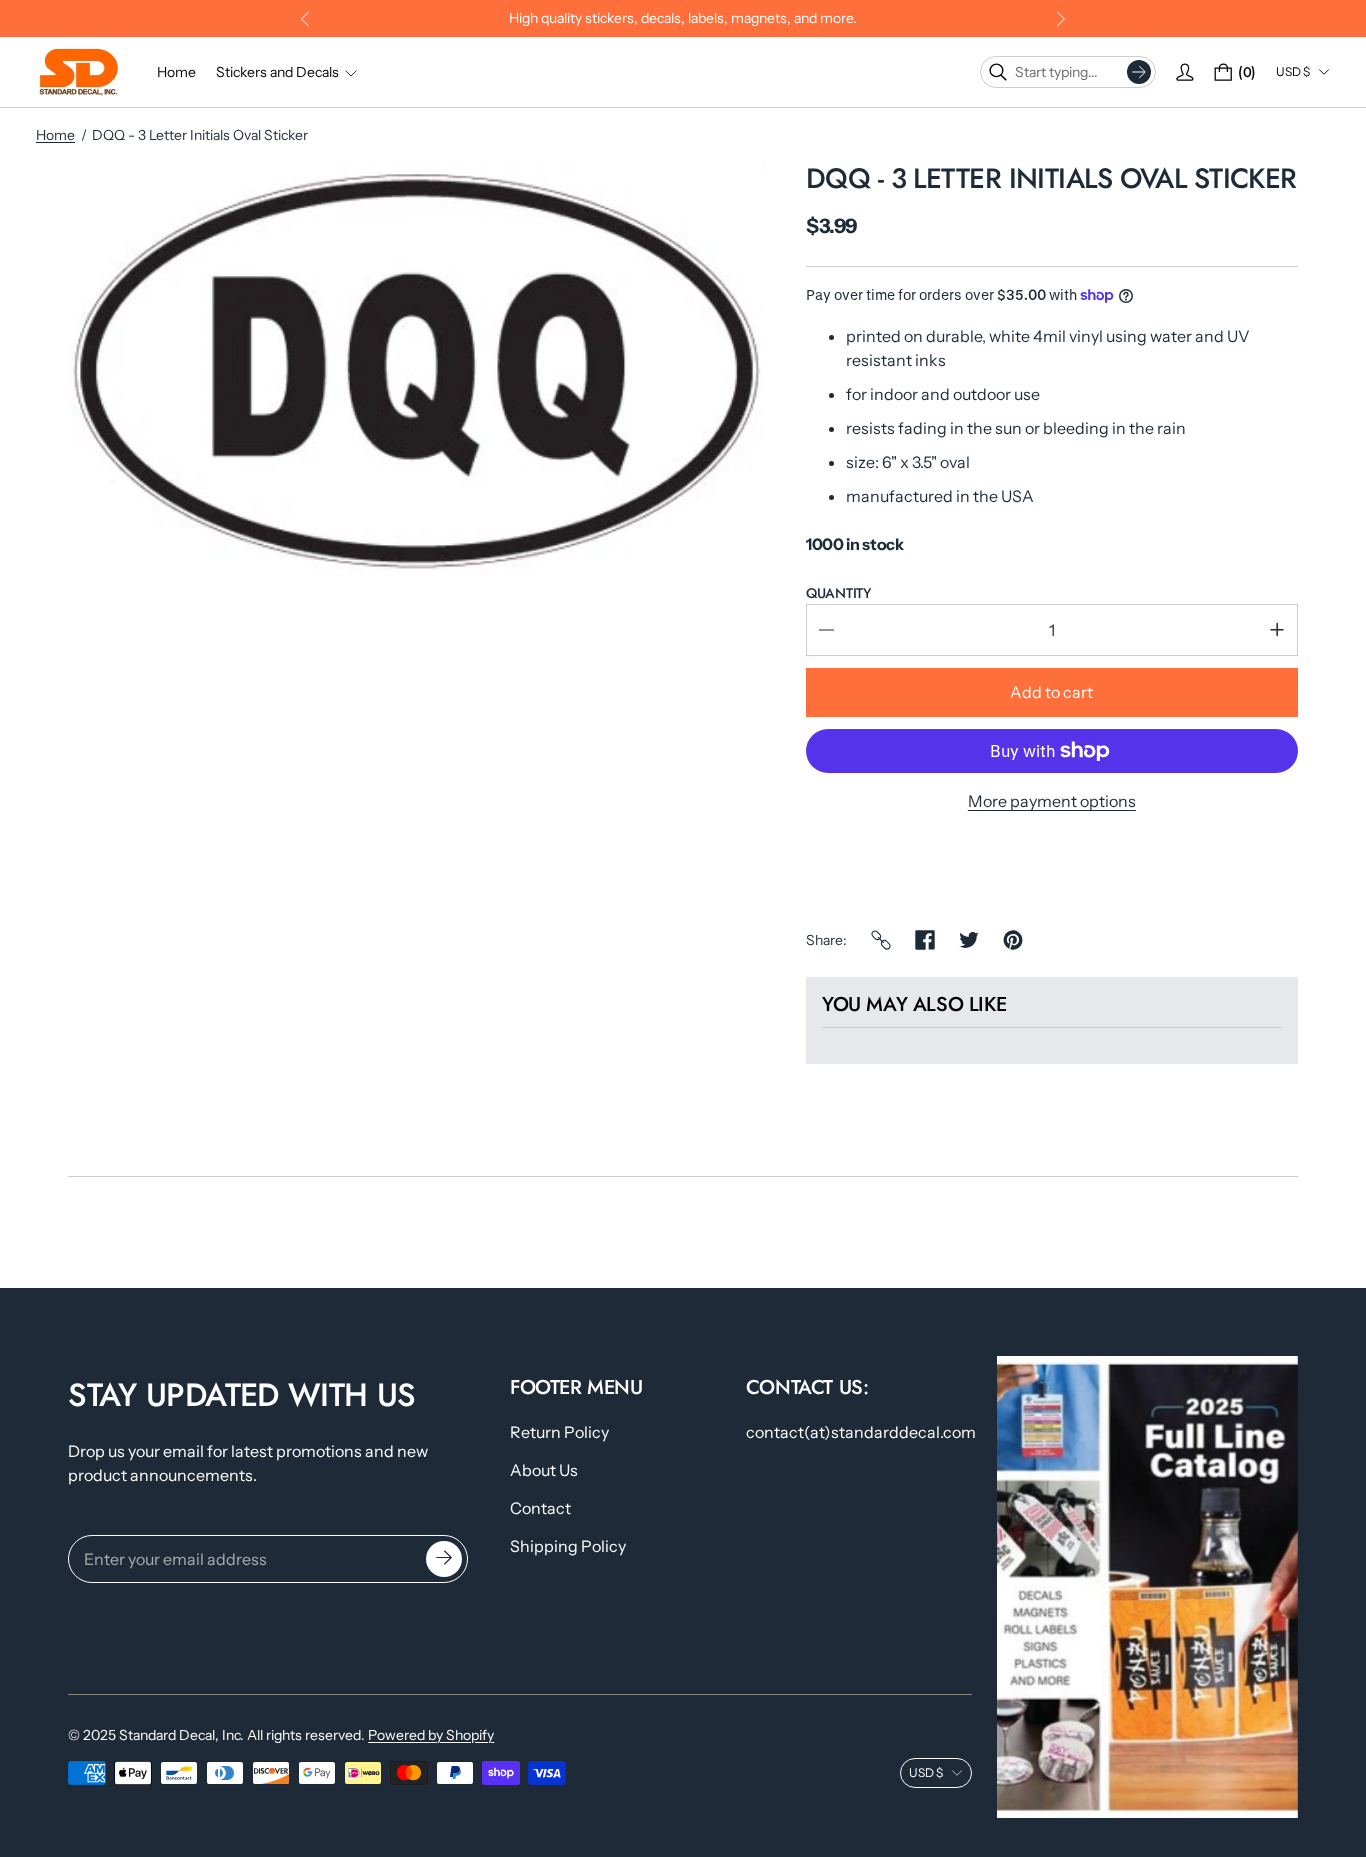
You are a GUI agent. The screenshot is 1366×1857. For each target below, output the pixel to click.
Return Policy (559, 1432)
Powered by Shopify (431, 1735)
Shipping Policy (568, 1546)
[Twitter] (969, 940)
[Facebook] (925, 940)
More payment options (1052, 801)
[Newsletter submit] (444, 1559)
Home (55, 135)
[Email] (881, 940)
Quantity (838, 593)
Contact (540, 1508)
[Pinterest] (1013, 940)
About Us (544, 1470)
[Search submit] (1139, 72)
